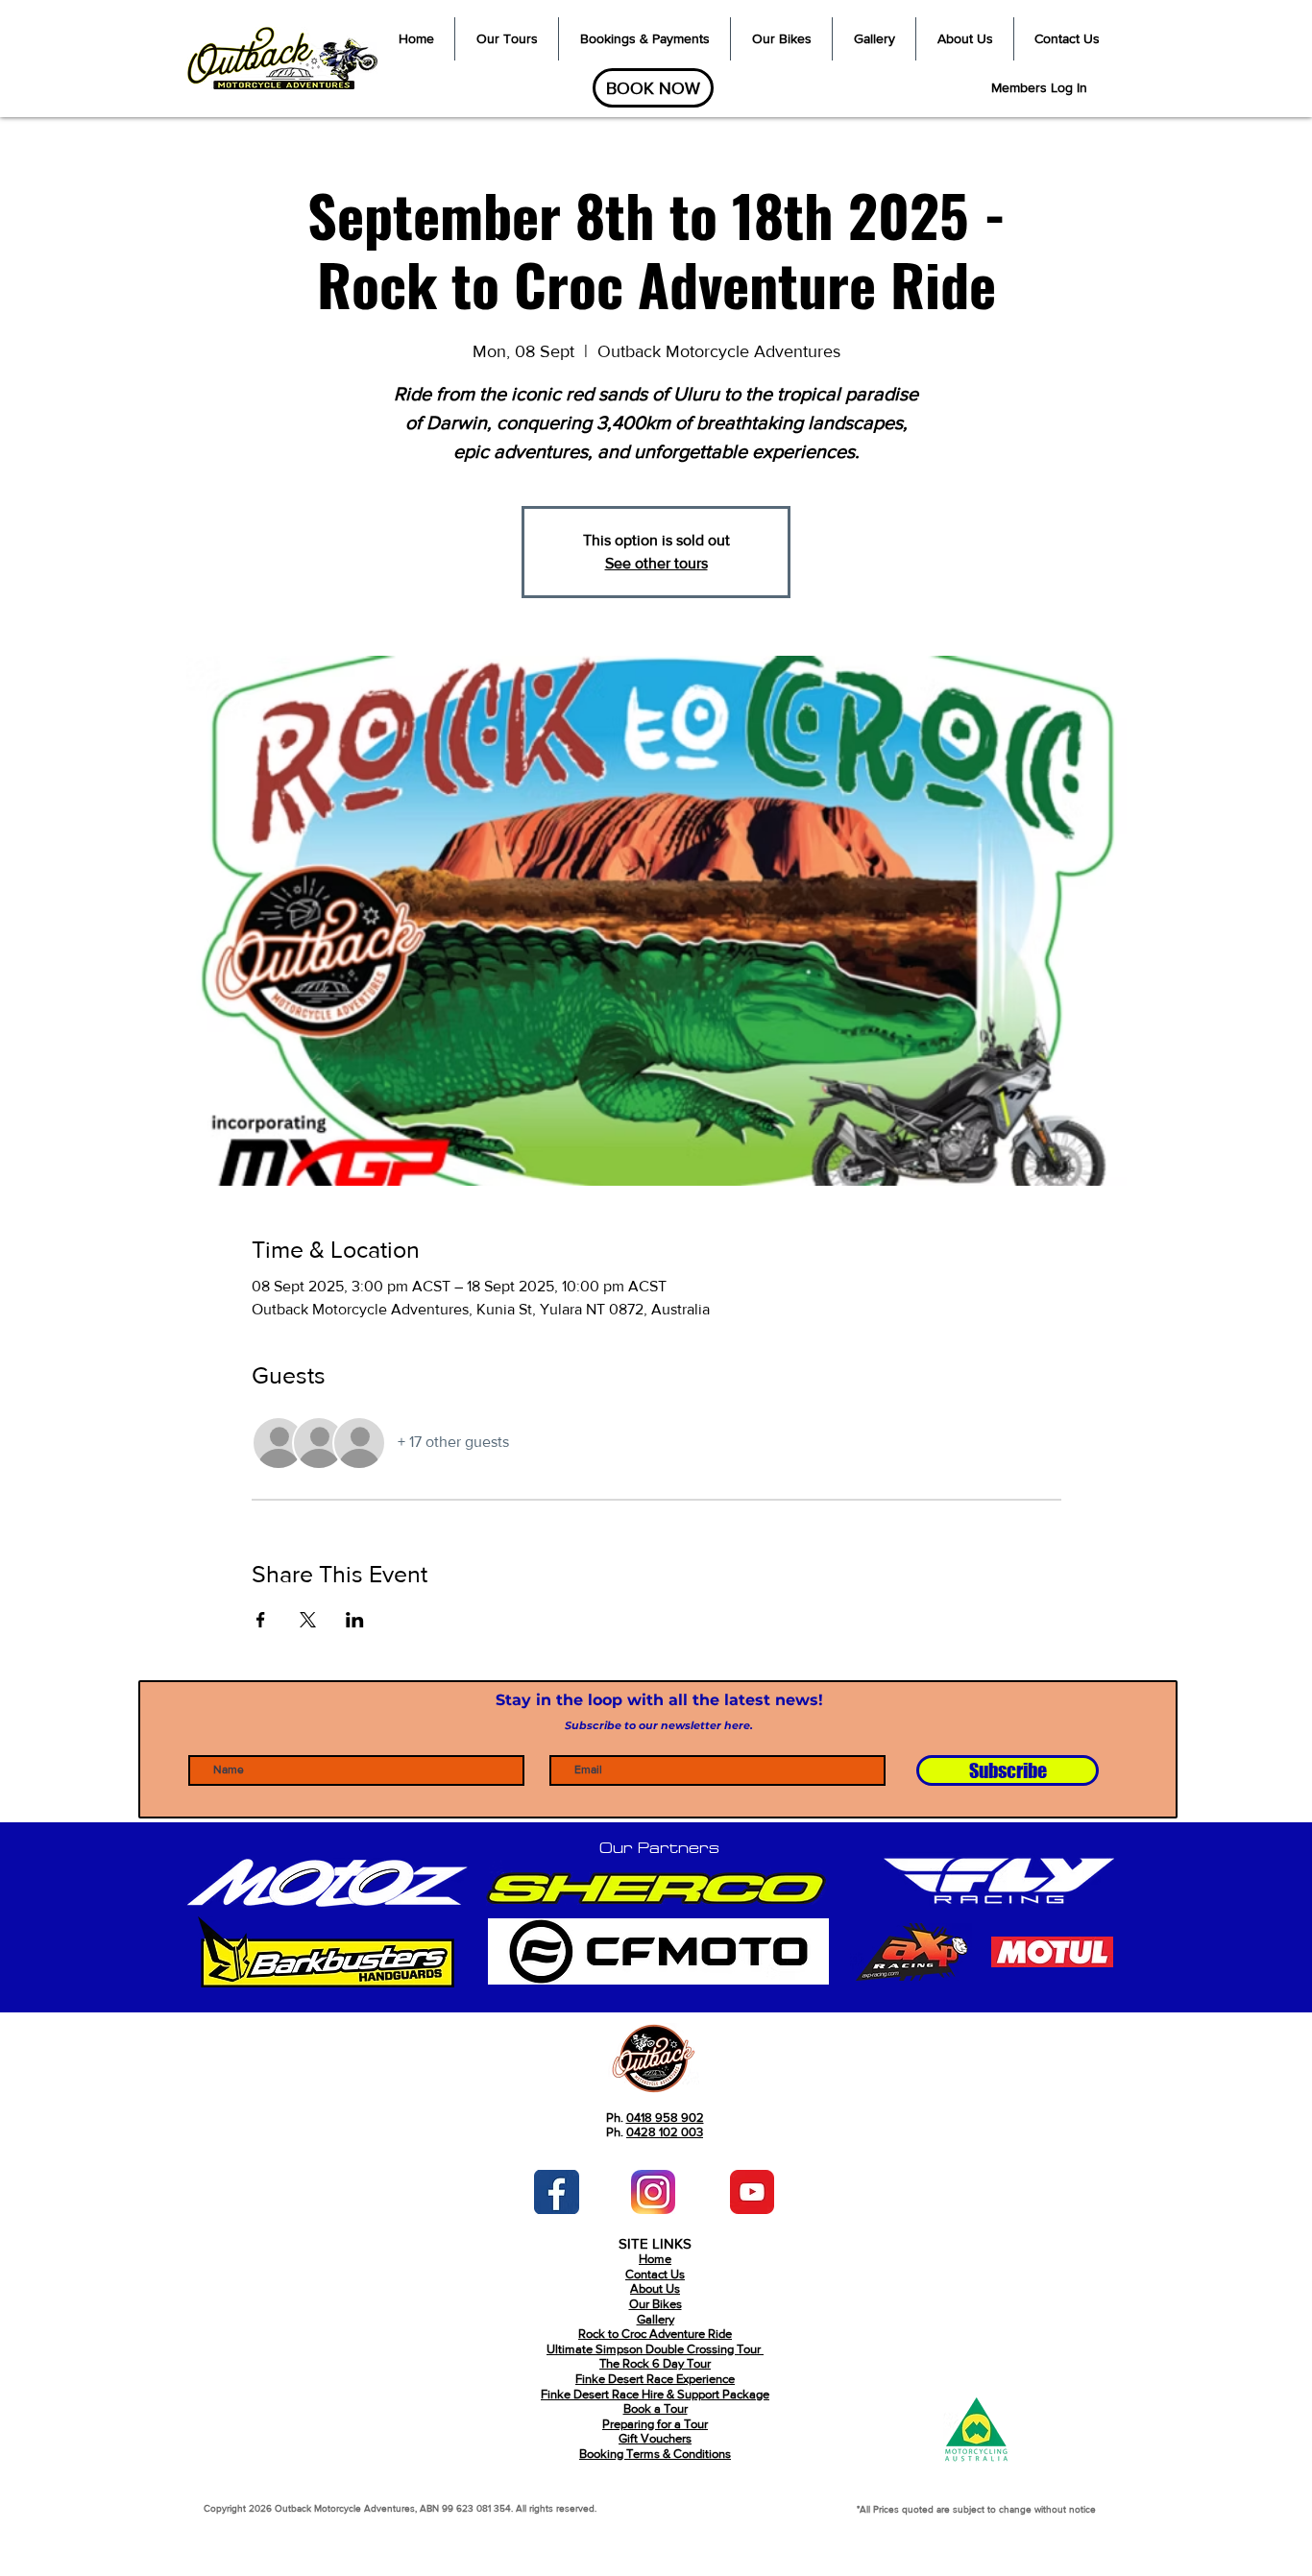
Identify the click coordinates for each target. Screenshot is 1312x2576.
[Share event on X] (308, 1620)
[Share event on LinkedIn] (355, 1620)
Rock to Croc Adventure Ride (655, 2334)
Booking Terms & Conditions (655, 2454)
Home (655, 2259)
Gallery (656, 2319)
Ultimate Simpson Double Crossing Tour (655, 2349)
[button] (507, 39)
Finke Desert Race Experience (655, 2379)
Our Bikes (656, 2304)
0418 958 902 (665, 2118)
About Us (655, 2288)
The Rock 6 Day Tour (655, 2363)
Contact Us (655, 2274)
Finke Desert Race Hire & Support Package (655, 2394)
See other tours (656, 563)
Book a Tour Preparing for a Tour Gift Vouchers (655, 2423)
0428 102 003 (665, 2132)
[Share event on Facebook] (261, 1620)
